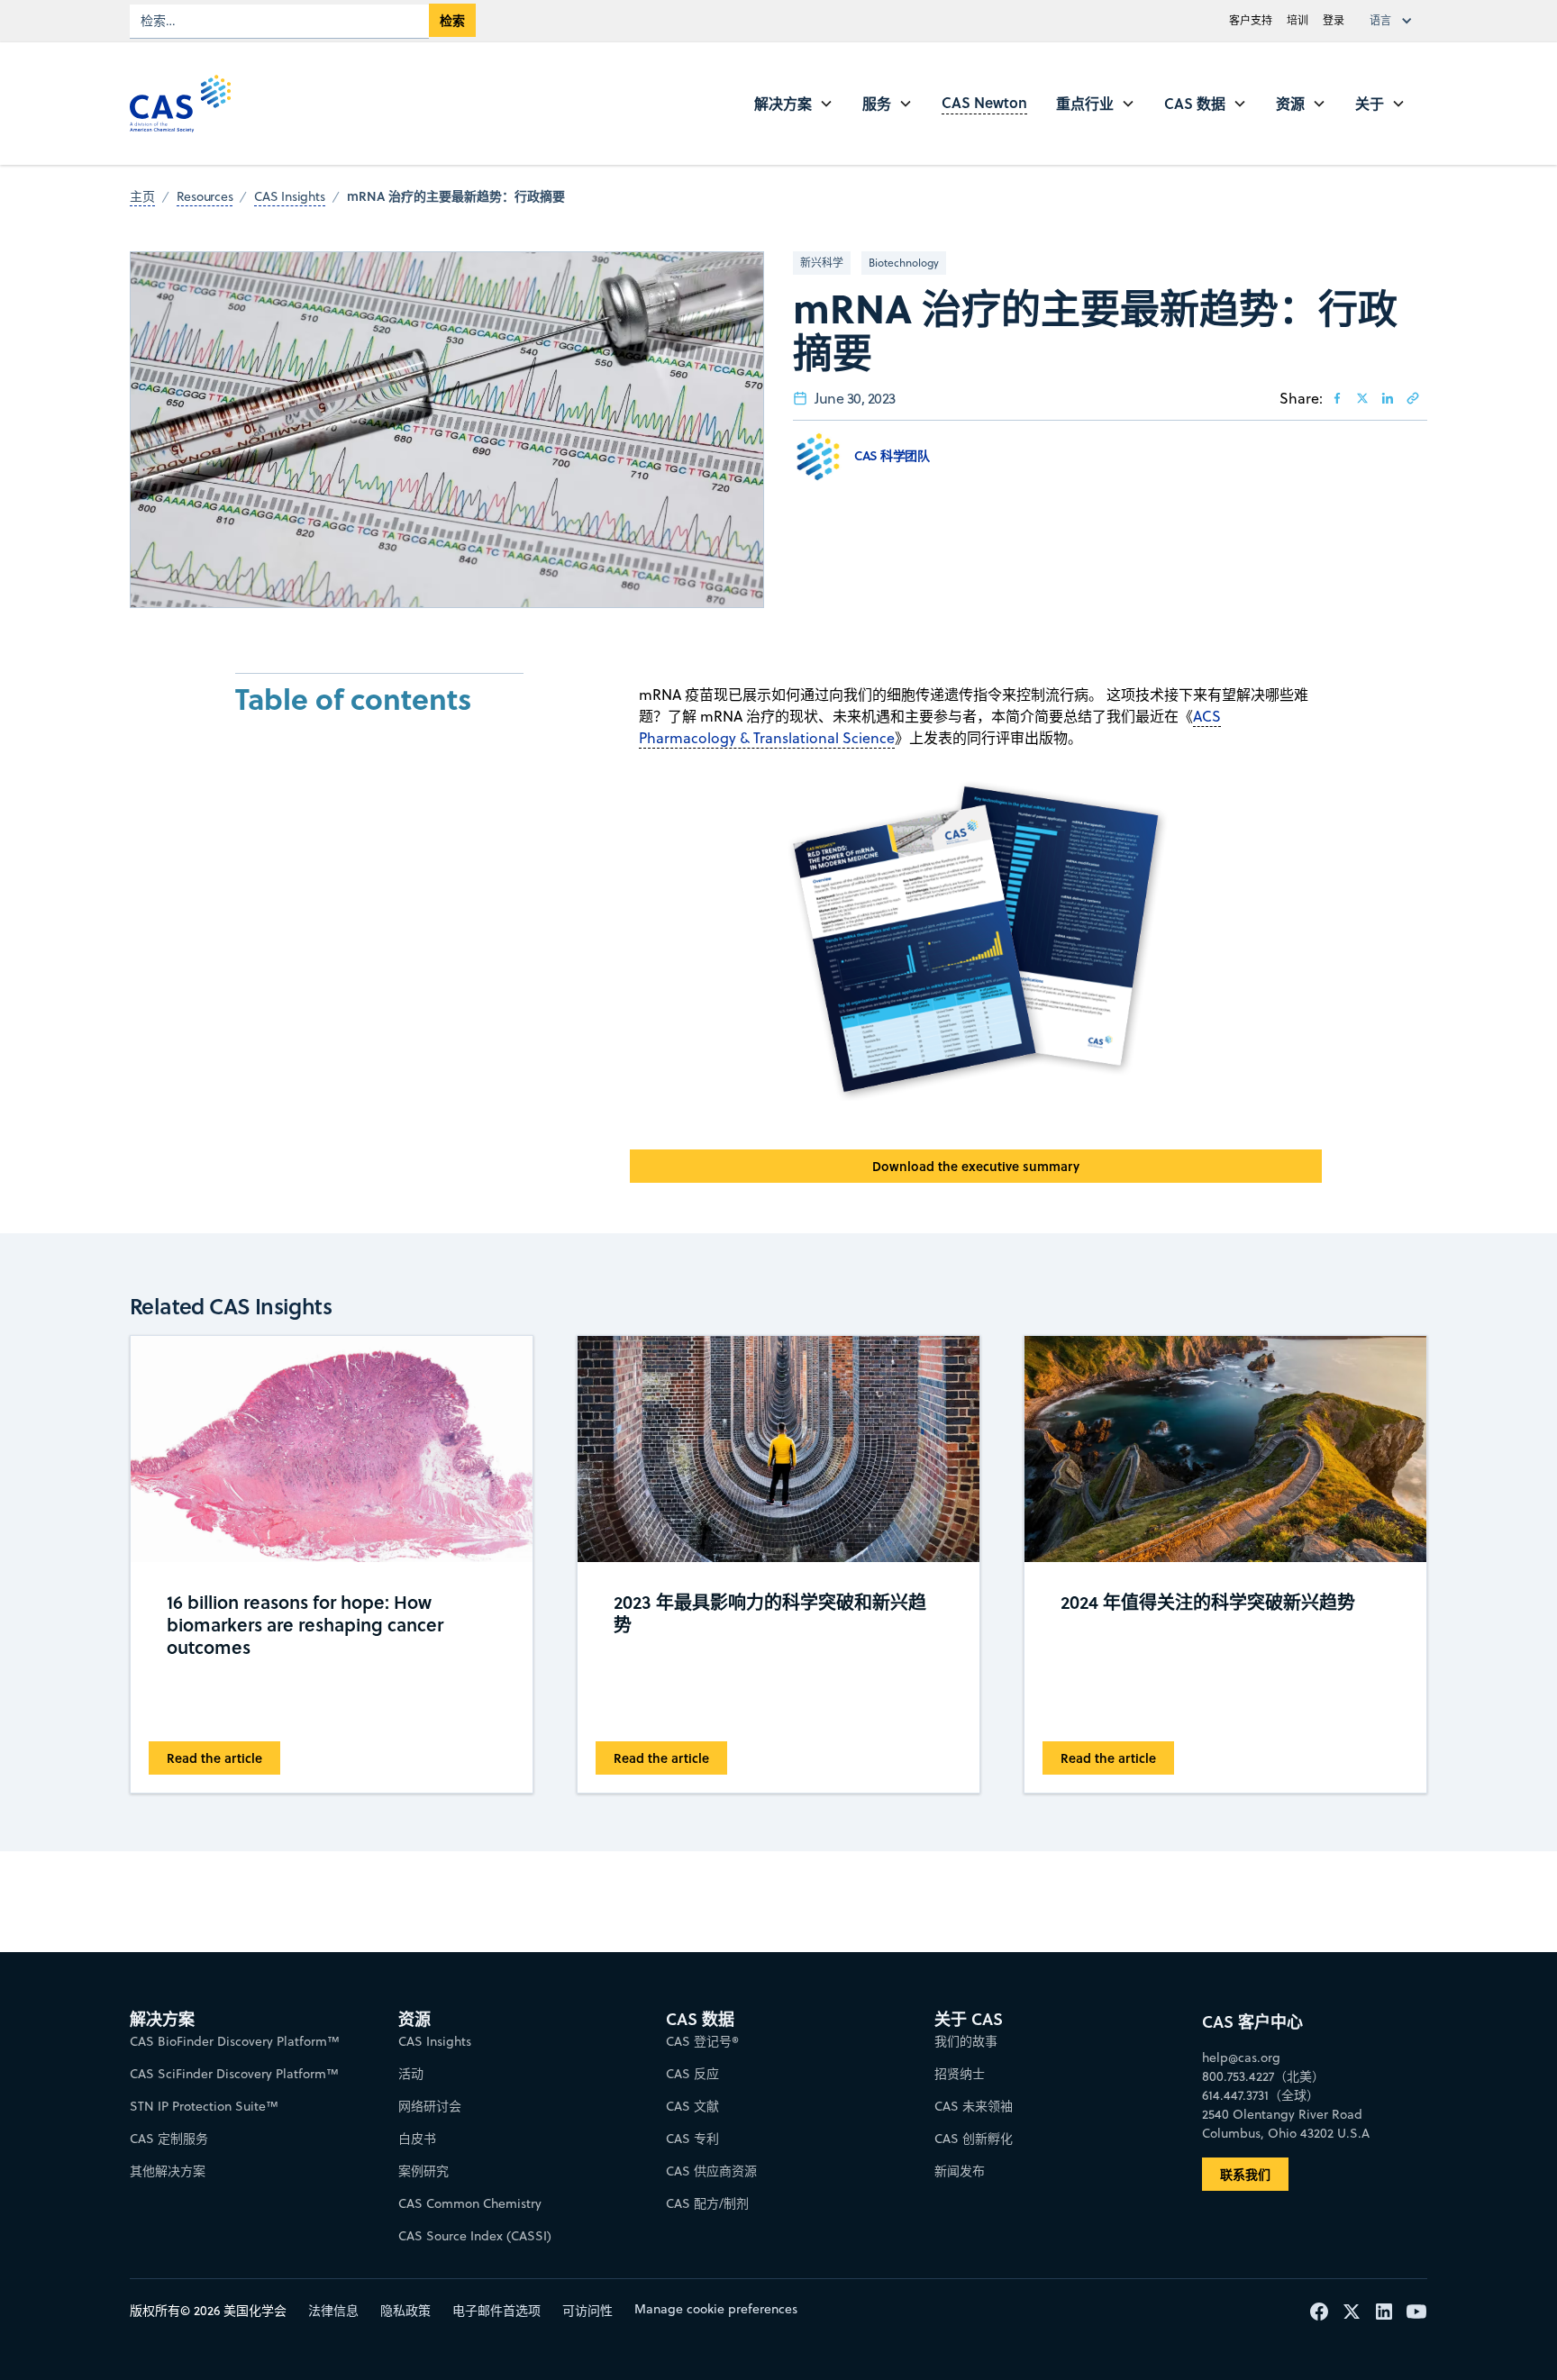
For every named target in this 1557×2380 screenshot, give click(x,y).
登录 (1334, 20)
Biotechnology (904, 263)
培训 (1297, 20)
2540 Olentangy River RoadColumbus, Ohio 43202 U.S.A (1286, 2124)
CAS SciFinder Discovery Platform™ (234, 2074)
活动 (411, 2074)
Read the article (214, 1758)
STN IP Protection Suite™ (204, 2106)
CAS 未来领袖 (974, 2106)
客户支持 (1251, 20)
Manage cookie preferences (716, 2309)
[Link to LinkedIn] (1388, 398)
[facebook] (1337, 398)
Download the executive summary (976, 1166)
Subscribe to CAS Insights (1069, 2004)
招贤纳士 (960, 2074)
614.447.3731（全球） (1261, 2095)
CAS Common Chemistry (470, 2203)
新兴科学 (822, 263)
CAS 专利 (692, 2139)
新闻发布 (960, 2171)
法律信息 (333, 2311)
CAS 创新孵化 (974, 2139)
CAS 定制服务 (169, 2139)
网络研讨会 (430, 2106)
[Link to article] (1413, 398)
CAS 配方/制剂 (707, 2203)
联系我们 (1245, 2174)
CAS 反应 (692, 2074)
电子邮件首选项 (496, 2311)
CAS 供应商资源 (711, 2171)
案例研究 (423, 2171)
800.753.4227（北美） (1263, 2076)
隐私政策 (405, 2311)
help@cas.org (1241, 2058)
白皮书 (417, 2139)
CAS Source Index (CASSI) (475, 2236)
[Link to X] (1362, 398)
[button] (1395, 21)
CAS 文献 (692, 2106)
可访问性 (587, 2311)
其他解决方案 (168, 2171)
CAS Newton (984, 102)
